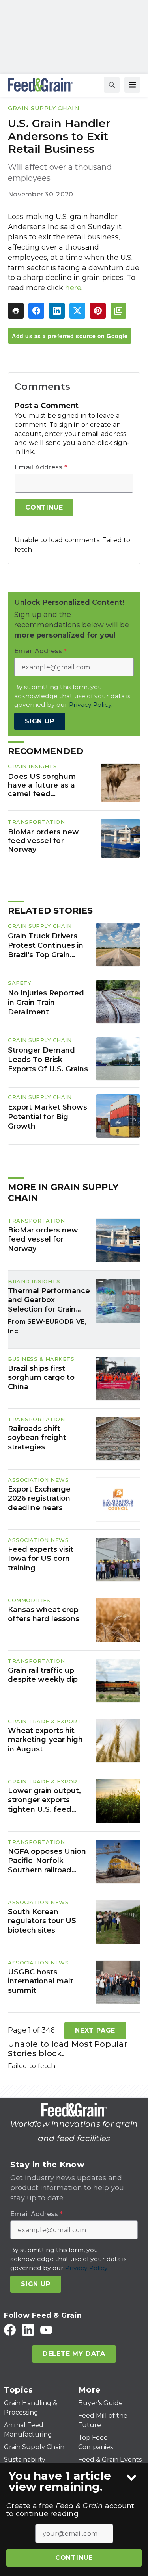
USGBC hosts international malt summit (41, 1981)
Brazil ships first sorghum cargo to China (41, 1378)
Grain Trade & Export (45, 1721)
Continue (74, 2558)
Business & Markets (41, 1359)
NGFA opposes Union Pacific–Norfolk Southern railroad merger (47, 1861)
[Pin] (98, 311)
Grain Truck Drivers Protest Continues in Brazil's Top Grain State (46, 946)
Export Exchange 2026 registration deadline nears (39, 1498)
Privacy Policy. (91, 705)
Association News (38, 1480)
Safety (20, 983)
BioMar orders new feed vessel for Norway (43, 840)
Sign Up (40, 721)
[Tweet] (77, 311)
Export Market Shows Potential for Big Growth (48, 1117)
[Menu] (132, 85)
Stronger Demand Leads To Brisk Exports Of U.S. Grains (48, 1060)
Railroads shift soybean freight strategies (37, 1438)
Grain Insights (32, 766)
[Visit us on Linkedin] (28, 2330)
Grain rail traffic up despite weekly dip (43, 1675)
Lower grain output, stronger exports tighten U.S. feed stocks (44, 1800)
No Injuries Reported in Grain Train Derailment (46, 1003)
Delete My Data (74, 2354)
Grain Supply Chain (44, 108)
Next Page (95, 2030)
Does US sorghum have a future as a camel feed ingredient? (42, 785)
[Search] (112, 85)
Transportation (36, 822)
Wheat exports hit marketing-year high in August (45, 1740)
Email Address (41, 467)
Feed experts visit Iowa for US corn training (41, 1559)
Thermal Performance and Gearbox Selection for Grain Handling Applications (49, 1300)
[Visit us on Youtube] (46, 2330)
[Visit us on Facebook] (10, 2330)
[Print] (16, 311)
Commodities (29, 1600)
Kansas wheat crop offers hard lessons (44, 1614)
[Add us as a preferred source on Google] (118, 311)
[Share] (36, 311)
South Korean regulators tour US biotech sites (42, 1921)
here (73, 288)
